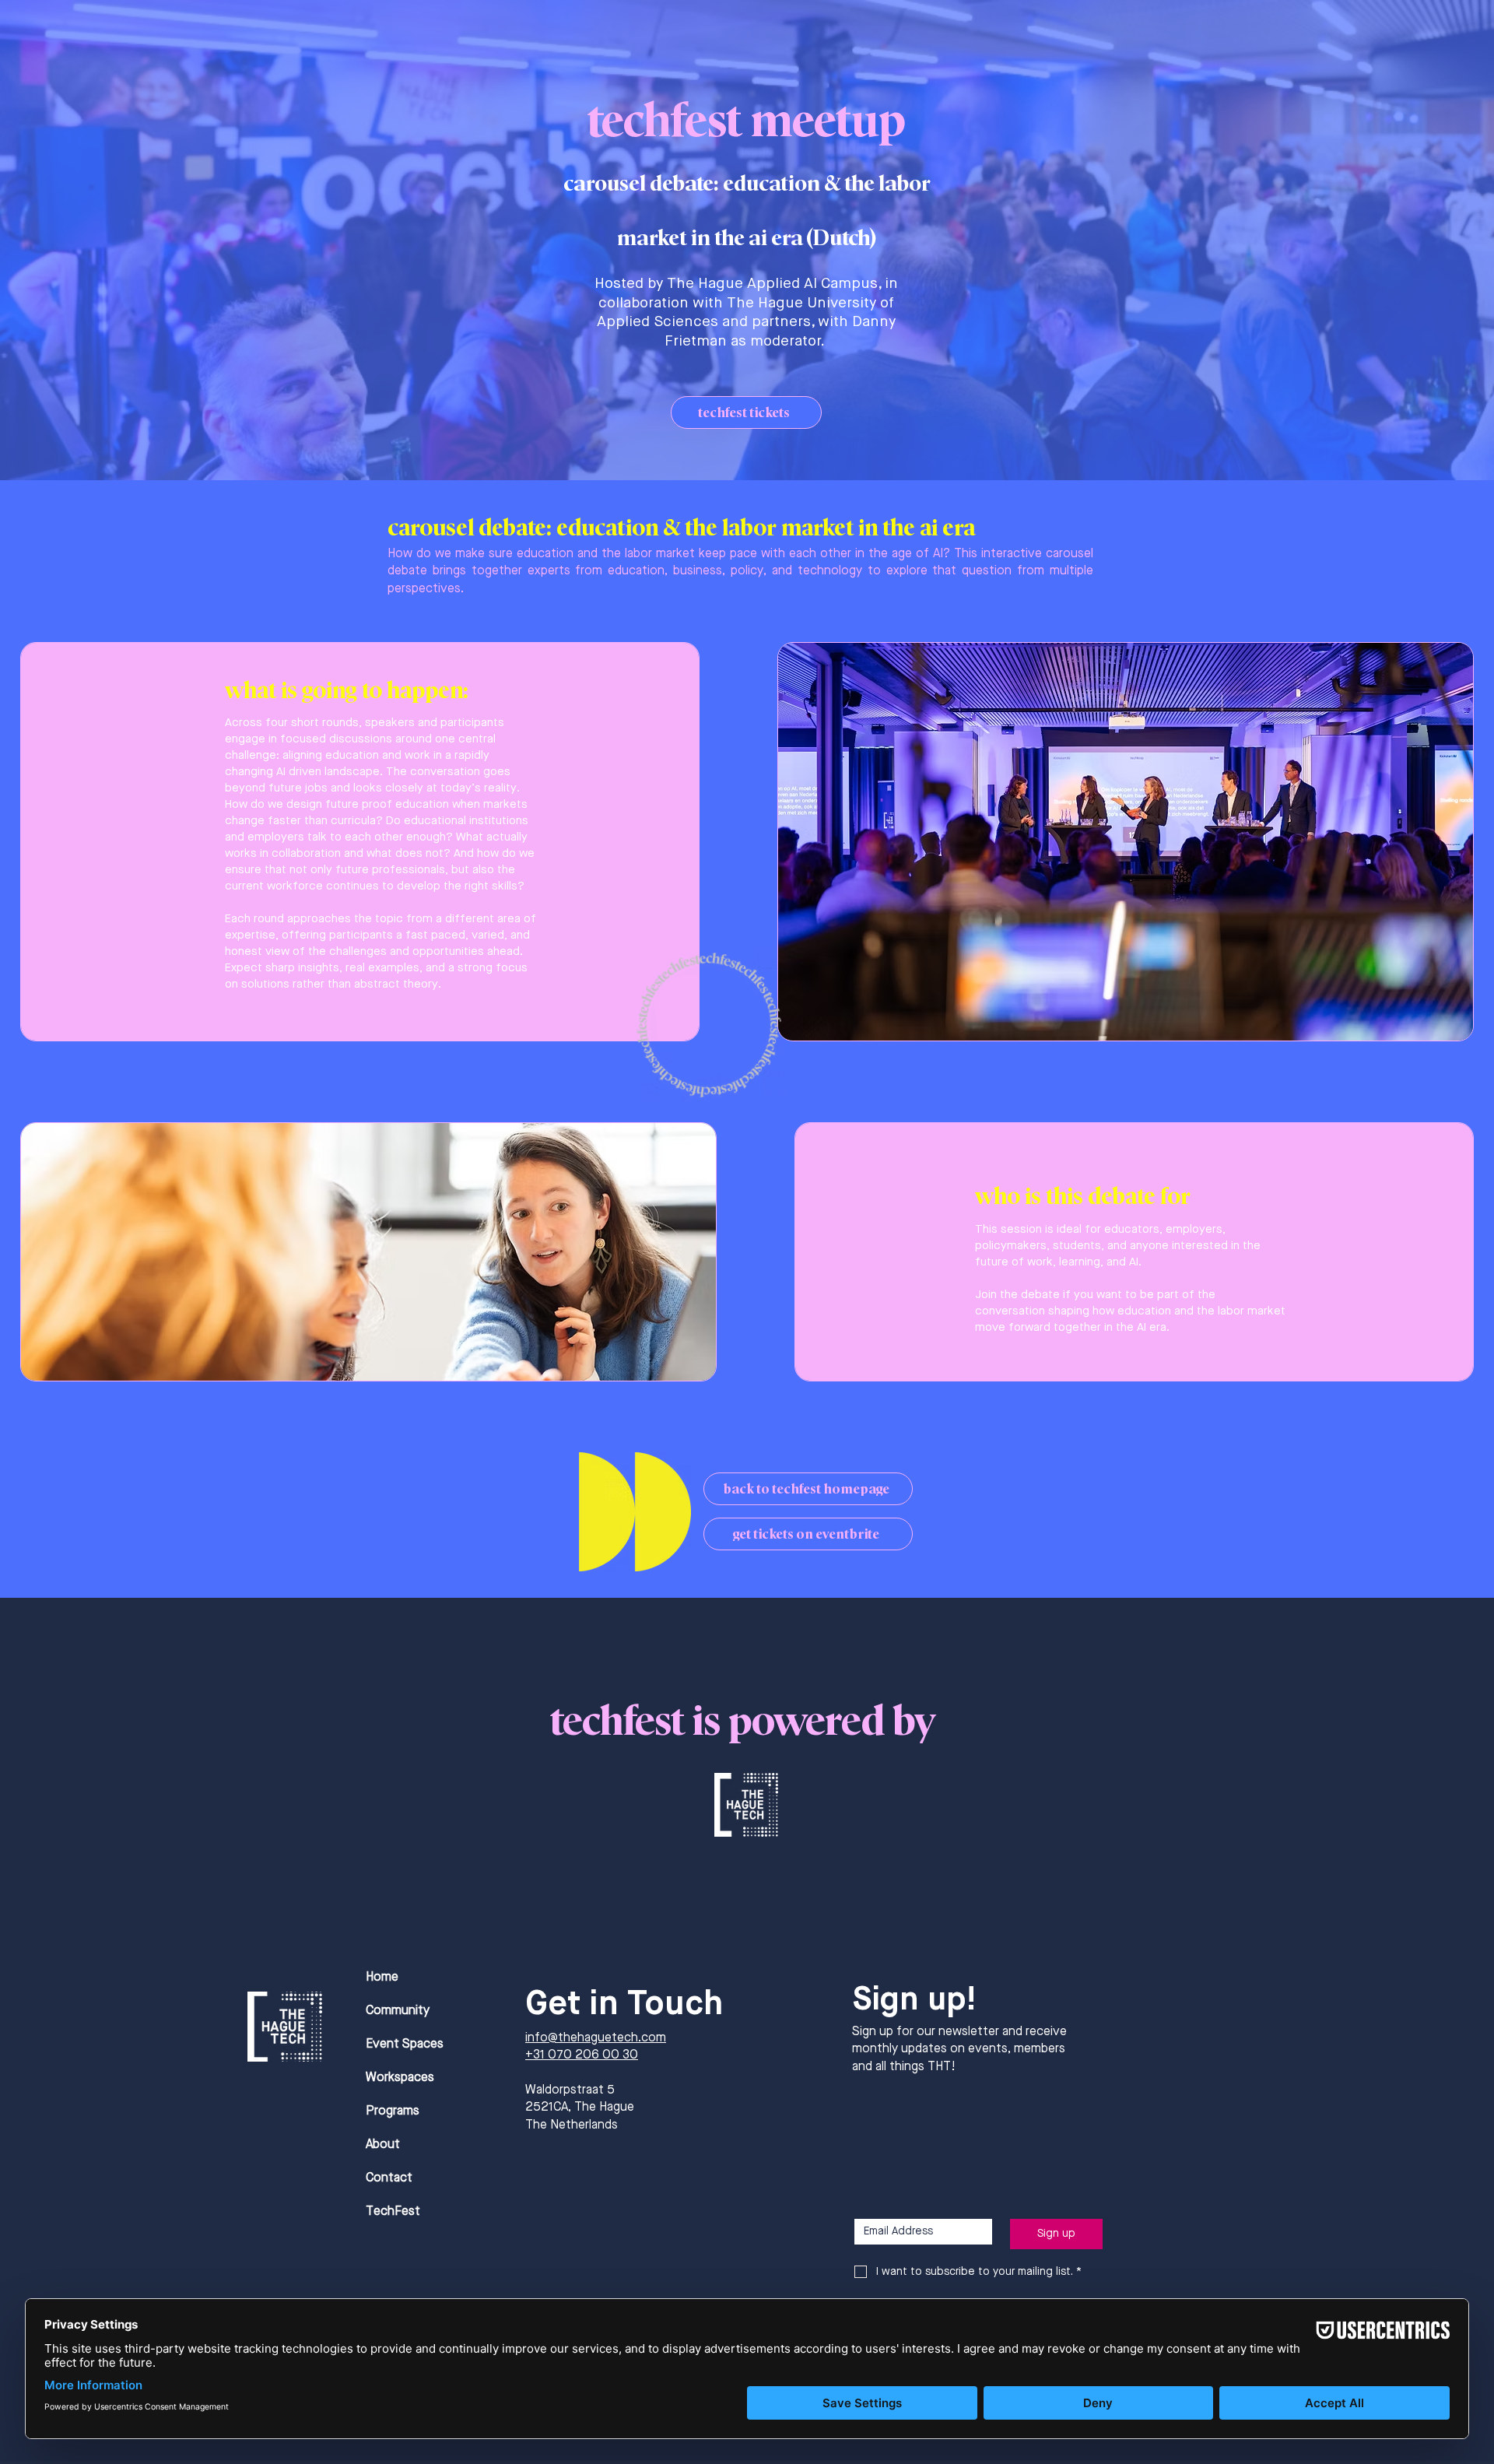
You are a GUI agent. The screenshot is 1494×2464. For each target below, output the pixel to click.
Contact (389, 2178)
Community (398, 2011)
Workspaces (400, 2078)
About (383, 2145)
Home (382, 1978)
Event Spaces (405, 2045)
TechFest (393, 2212)
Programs (393, 2111)
